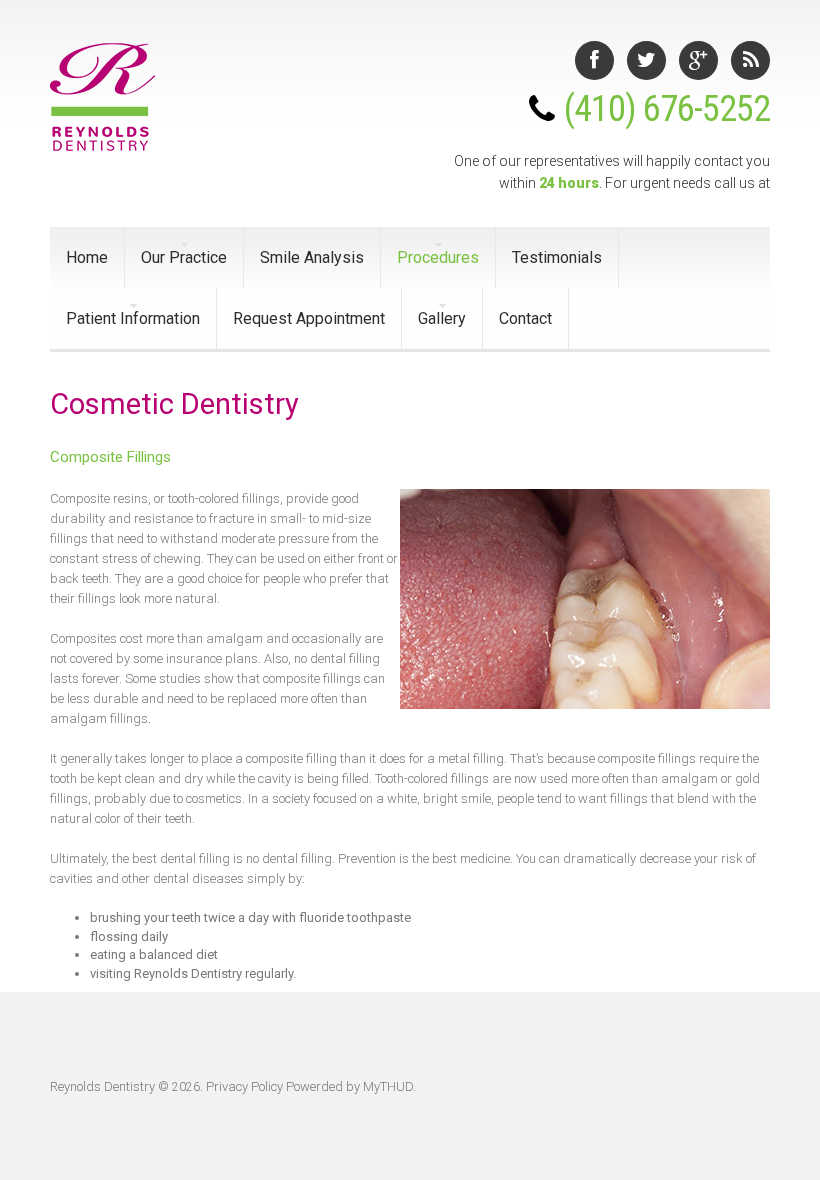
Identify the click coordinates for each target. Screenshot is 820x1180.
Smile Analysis (312, 257)
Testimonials (557, 257)
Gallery (442, 318)
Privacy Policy (244, 1086)
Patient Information (133, 318)
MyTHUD (388, 1086)
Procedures (438, 257)
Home (87, 257)
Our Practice (184, 257)
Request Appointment (309, 318)
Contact (525, 318)
